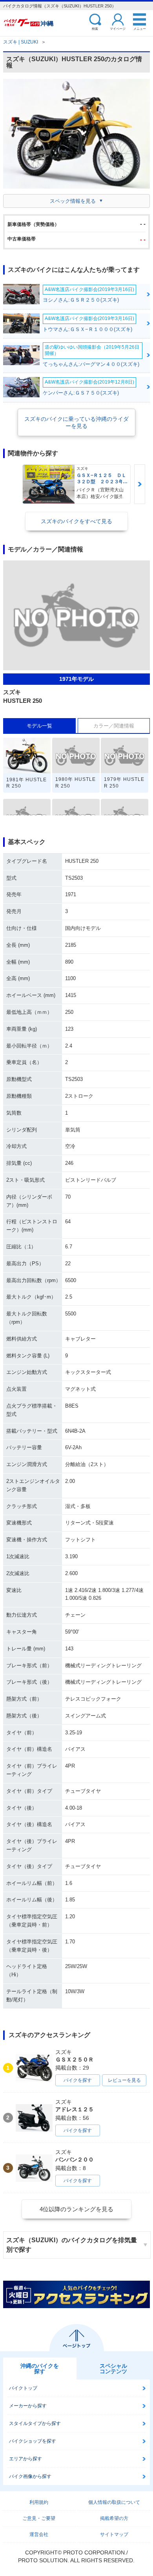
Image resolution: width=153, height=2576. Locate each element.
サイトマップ (114, 2534)
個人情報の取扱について (114, 2502)
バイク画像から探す (30, 2476)
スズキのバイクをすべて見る (76, 521)
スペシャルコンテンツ (113, 2369)
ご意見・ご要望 (39, 2518)
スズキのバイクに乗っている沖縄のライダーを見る (76, 422)
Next (140, 484)
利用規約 (39, 2502)
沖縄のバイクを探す (40, 2369)
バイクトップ (23, 2388)
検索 (95, 28)
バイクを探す (78, 2080)
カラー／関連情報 (114, 726)
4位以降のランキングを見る (76, 2209)
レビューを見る (124, 2080)
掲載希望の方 (114, 2518)
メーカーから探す (28, 2406)
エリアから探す (25, 2459)
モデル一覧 (39, 726)
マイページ (118, 28)
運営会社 (39, 2534)
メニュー (140, 28)
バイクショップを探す (33, 2441)
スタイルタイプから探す (35, 2423)
